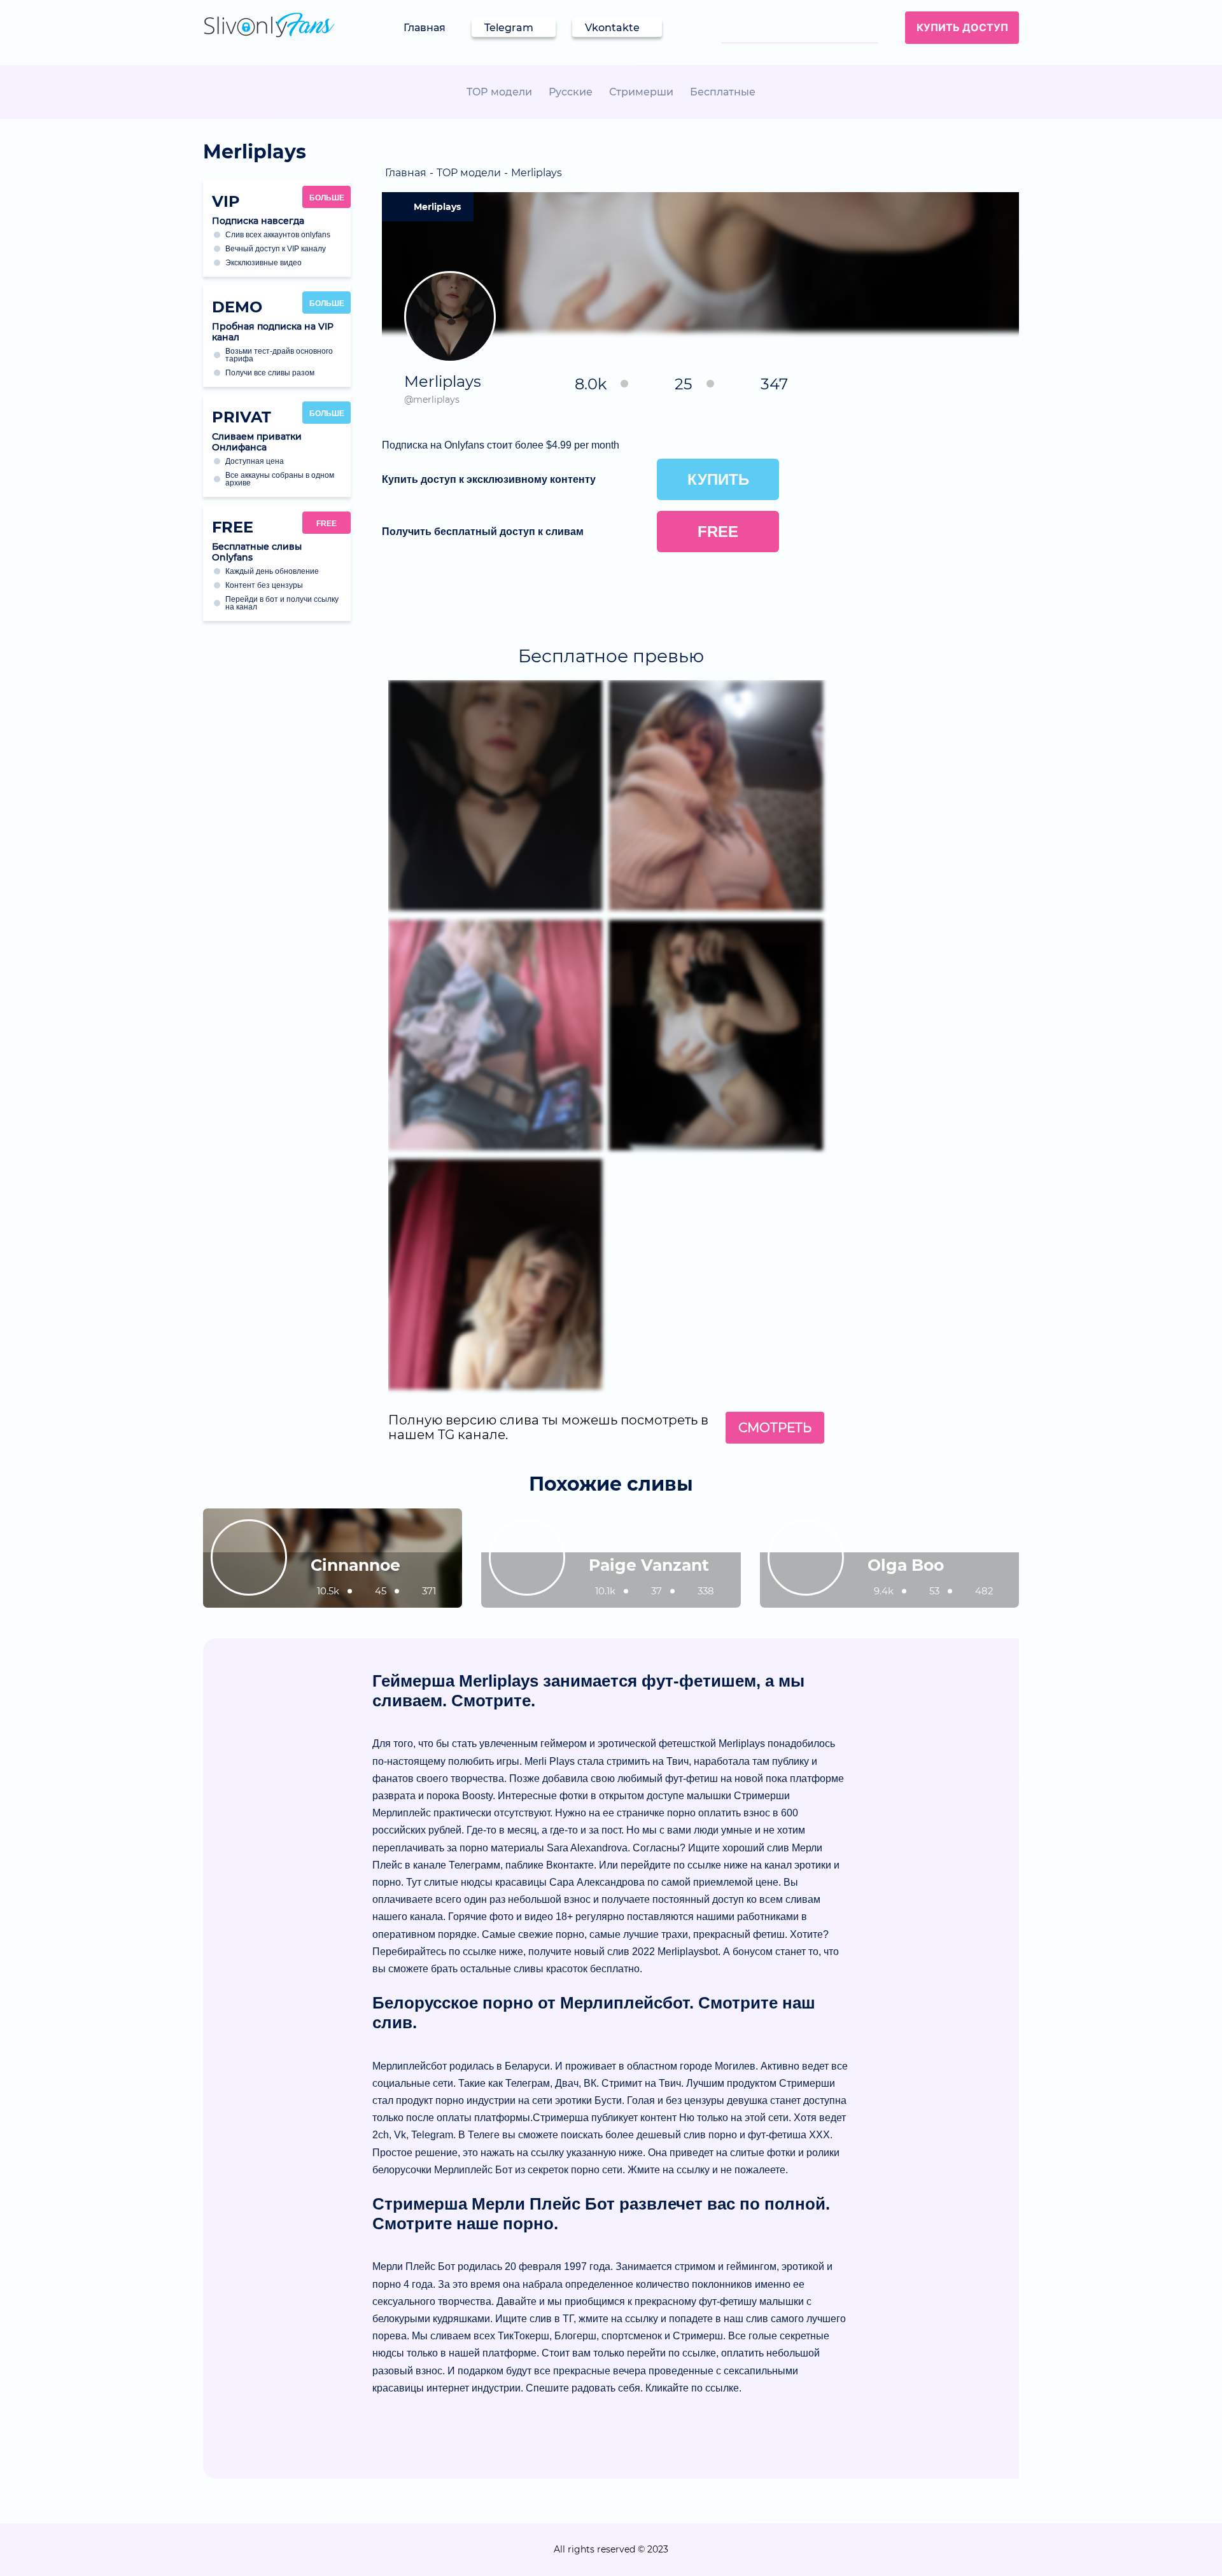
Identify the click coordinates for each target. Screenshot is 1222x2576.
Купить (718, 479)
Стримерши (641, 92)
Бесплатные (723, 92)
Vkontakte (612, 28)
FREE (327, 524)
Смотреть (775, 1428)
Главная (425, 28)
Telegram (509, 28)
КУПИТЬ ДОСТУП (962, 27)
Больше (327, 198)
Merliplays (437, 207)
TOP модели (499, 92)
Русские (571, 92)
